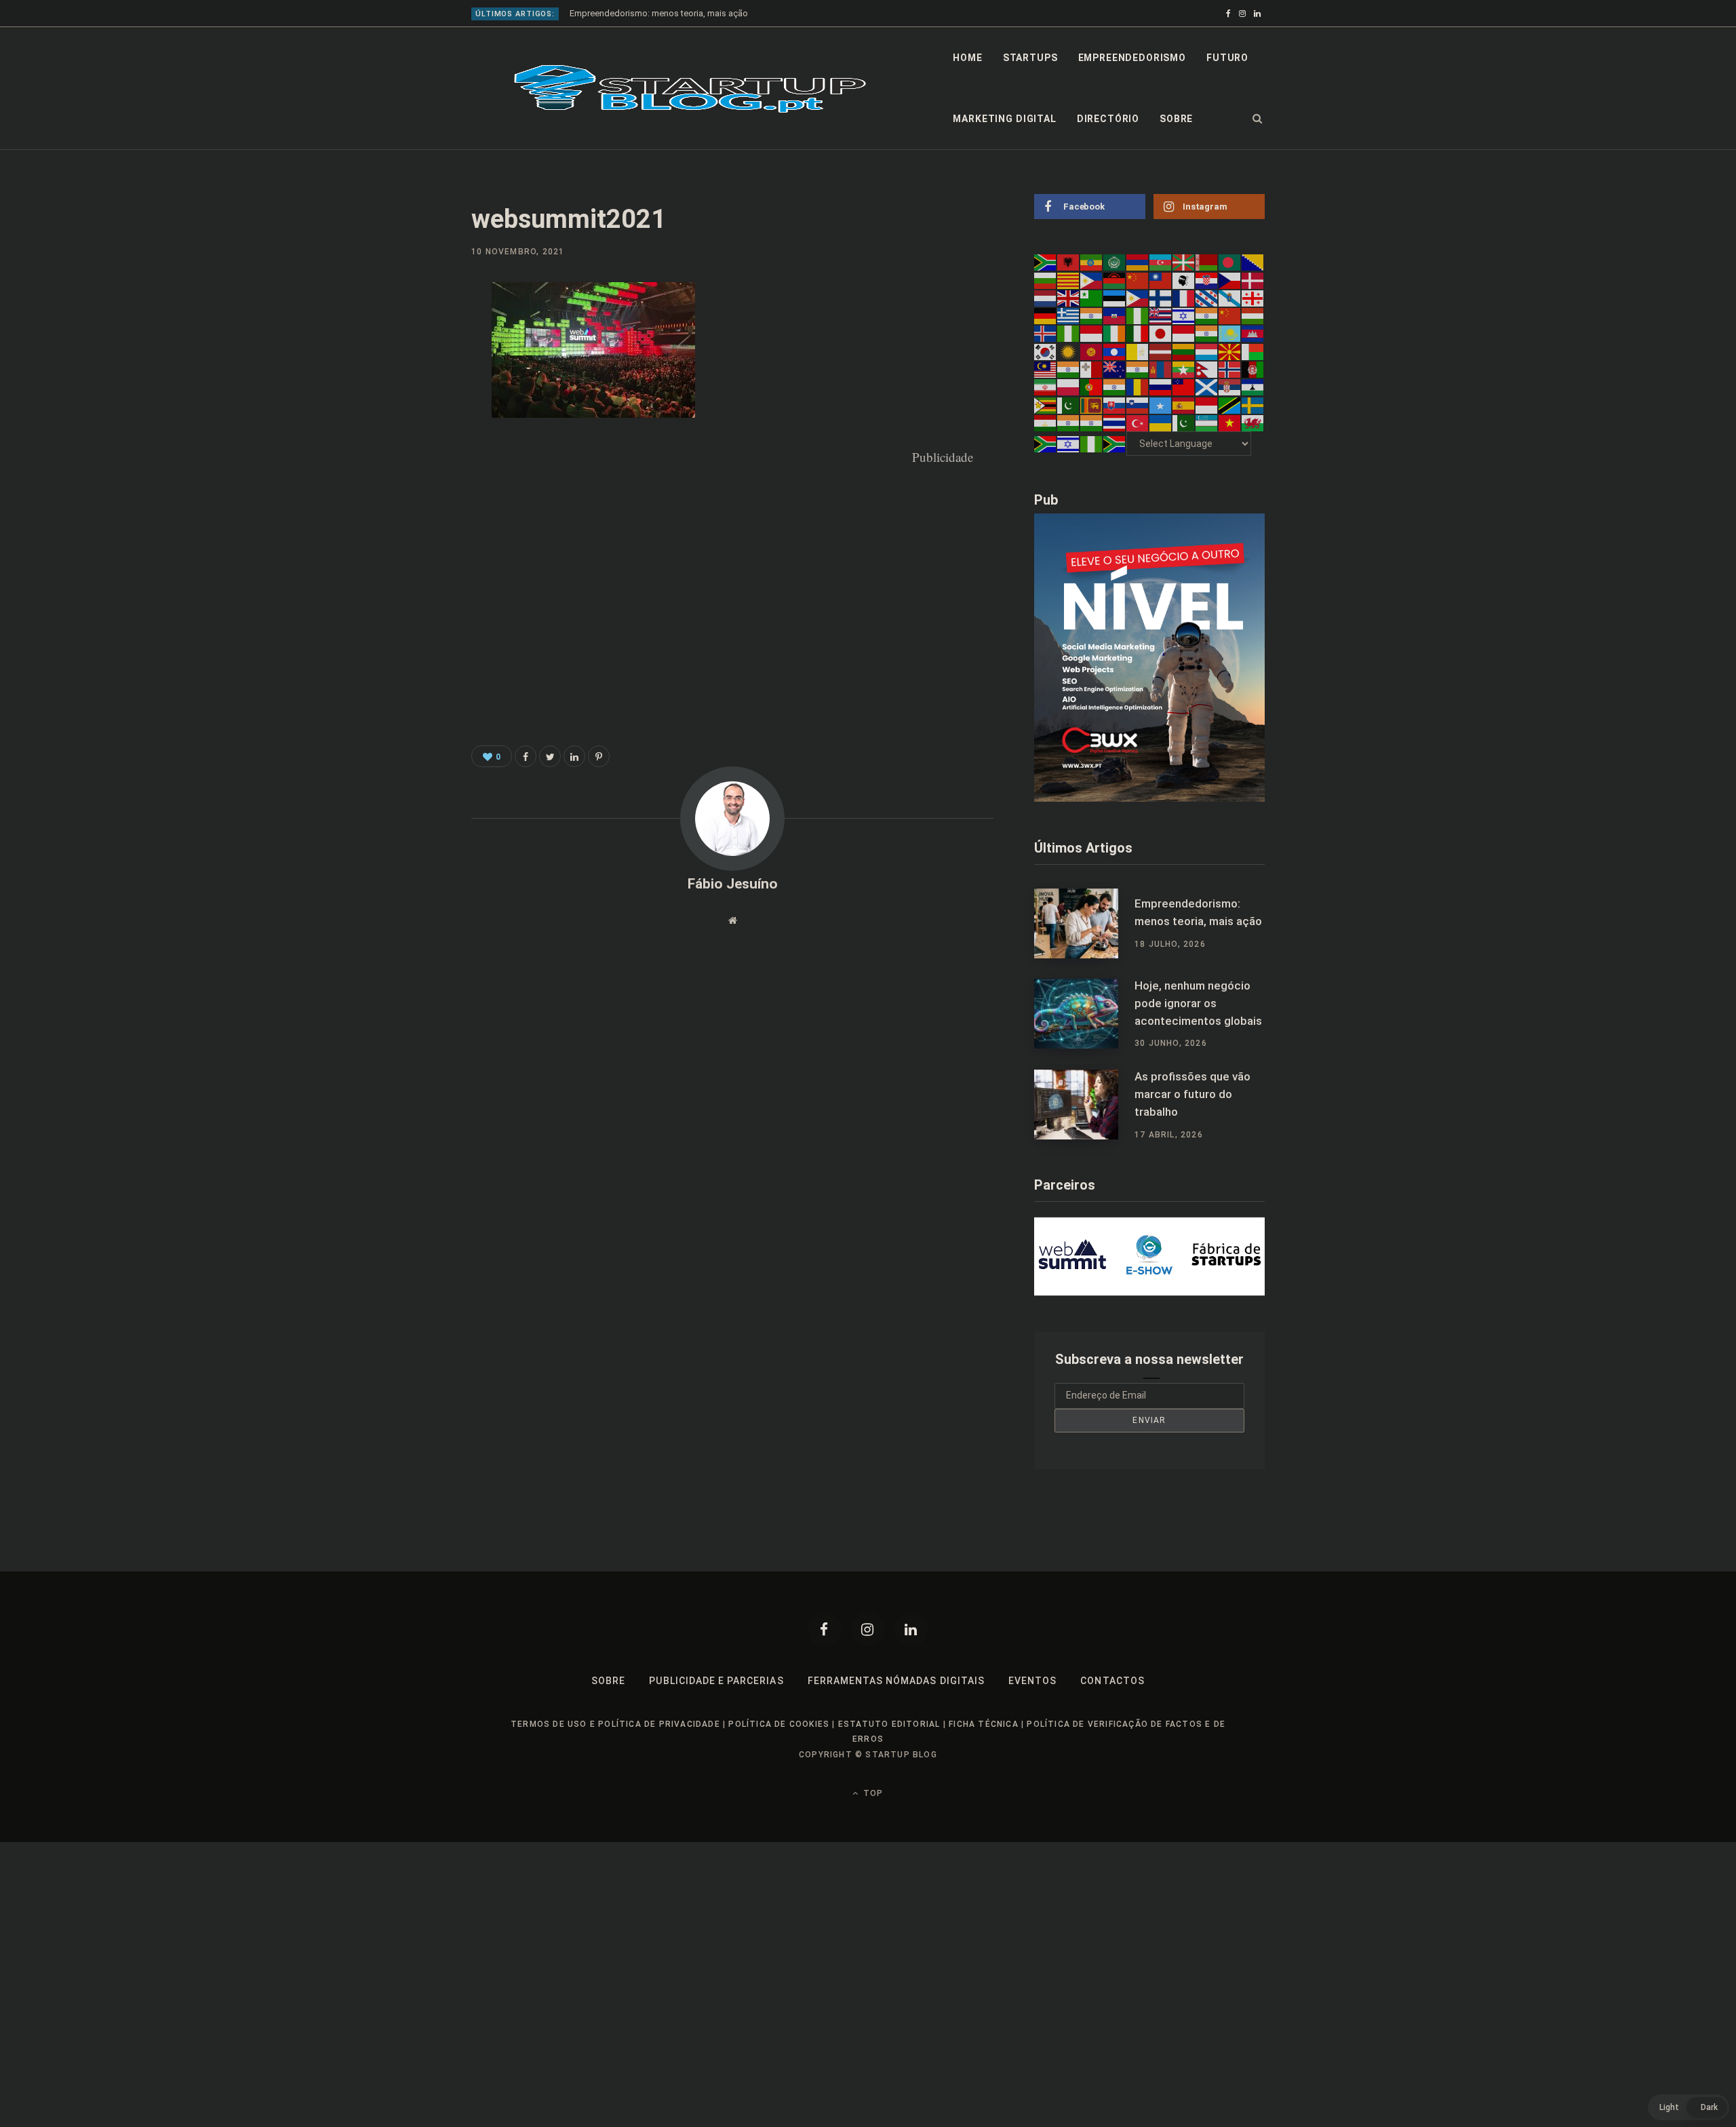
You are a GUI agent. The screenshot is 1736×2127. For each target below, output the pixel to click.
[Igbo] (1069, 333)
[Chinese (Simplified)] (1138, 279)
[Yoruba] (1092, 444)
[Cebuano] (1092, 279)
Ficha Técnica (984, 1724)
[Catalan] (1069, 279)
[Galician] (1230, 298)
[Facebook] (825, 1629)
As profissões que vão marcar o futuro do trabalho (1192, 1094)
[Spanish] (1184, 404)
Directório (1108, 119)
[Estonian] (1115, 298)
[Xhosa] (1046, 444)
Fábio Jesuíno (733, 884)
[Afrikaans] (1046, 262)
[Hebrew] (1184, 315)
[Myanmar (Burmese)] (1184, 369)
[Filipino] (1138, 298)
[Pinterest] (404, 368)
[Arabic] (1115, 262)
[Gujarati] (1092, 315)
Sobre (1176, 119)
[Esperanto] (1092, 298)
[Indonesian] (1092, 333)
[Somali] (1161, 404)
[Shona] (1046, 404)
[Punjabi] (1115, 387)
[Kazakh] (1230, 333)
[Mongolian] (1161, 369)
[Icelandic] (1046, 333)
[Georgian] (1253, 298)
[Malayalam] (1069, 369)
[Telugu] (1092, 423)
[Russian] (1161, 387)
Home (967, 58)
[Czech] (1230, 279)
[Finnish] (1161, 298)
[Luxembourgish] (1207, 351)
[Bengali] (1230, 262)
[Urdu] (1184, 423)
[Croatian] (1207, 279)
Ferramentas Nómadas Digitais (896, 1681)
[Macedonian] (1230, 351)
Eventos (1032, 1681)
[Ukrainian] (1161, 423)
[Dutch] (1046, 298)
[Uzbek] (1207, 423)
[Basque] (1184, 262)
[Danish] (1253, 279)
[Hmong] (1230, 315)
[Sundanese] (1207, 404)
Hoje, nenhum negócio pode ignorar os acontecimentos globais (1198, 1003)
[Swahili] (1230, 404)
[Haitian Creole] (1115, 315)
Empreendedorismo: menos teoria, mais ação (659, 13)
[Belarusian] (1207, 262)
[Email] (404, 440)
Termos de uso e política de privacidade (615, 1724)
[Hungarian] (1253, 315)
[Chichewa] (1115, 279)
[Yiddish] (1069, 444)
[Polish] (1069, 387)
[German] (1046, 315)
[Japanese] (1161, 333)
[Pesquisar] (1258, 119)
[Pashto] (1253, 369)
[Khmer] (1253, 333)
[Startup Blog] (690, 89)
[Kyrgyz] (1092, 351)
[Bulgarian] (1046, 279)
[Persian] (1046, 387)
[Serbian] (1230, 387)
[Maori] (1115, 369)
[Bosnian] (1253, 262)
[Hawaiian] (1161, 315)
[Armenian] (1138, 262)
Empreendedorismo (1132, 58)
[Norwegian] (1230, 369)
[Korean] (1046, 351)
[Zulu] (1115, 444)
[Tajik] (1046, 423)
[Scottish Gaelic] (1207, 387)
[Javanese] (1184, 333)
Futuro (1227, 58)
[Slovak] (1115, 404)
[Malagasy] (1253, 351)
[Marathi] (1138, 369)
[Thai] (1115, 423)
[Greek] (1069, 315)
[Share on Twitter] (550, 756)
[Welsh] (1253, 423)
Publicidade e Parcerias (716, 1681)
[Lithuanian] (1184, 351)
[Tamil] (1069, 423)
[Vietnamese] (1230, 423)
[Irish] (1115, 333)
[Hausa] (1138, 315)
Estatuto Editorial (889, 1724)
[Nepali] (1207, 369)
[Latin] (1138, 351)
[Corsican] (1184, 279)
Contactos (1112, 1681)
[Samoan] (1184, 387)
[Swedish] (1253, 404)
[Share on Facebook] (404, 332)
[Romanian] (1138, 387)
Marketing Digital (1004, 119)
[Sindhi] (1069, 404)
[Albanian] (1069, 262)
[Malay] (1046, 369)
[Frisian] (1207, 298)
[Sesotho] (1253, 387)
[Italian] (1138, 333)
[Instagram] (868, 1629)
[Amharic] (1092, 262)
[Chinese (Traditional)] (1161, 279)
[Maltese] (1092, 369)
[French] (1184, 298)
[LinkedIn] (404, 404)
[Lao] (1115, 351)
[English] (1069, 298)
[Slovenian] (1138, 404)
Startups (1030, 58)
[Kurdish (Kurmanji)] (1069, 351)
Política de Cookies (779, 1724)
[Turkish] (1138, 423)
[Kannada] (1207, 333)
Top (872, 1793)
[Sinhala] (1092, 404)
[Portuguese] (1092, 387)
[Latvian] (1161, 351)
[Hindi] (1207, 315)
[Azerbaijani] (1161, 262)
